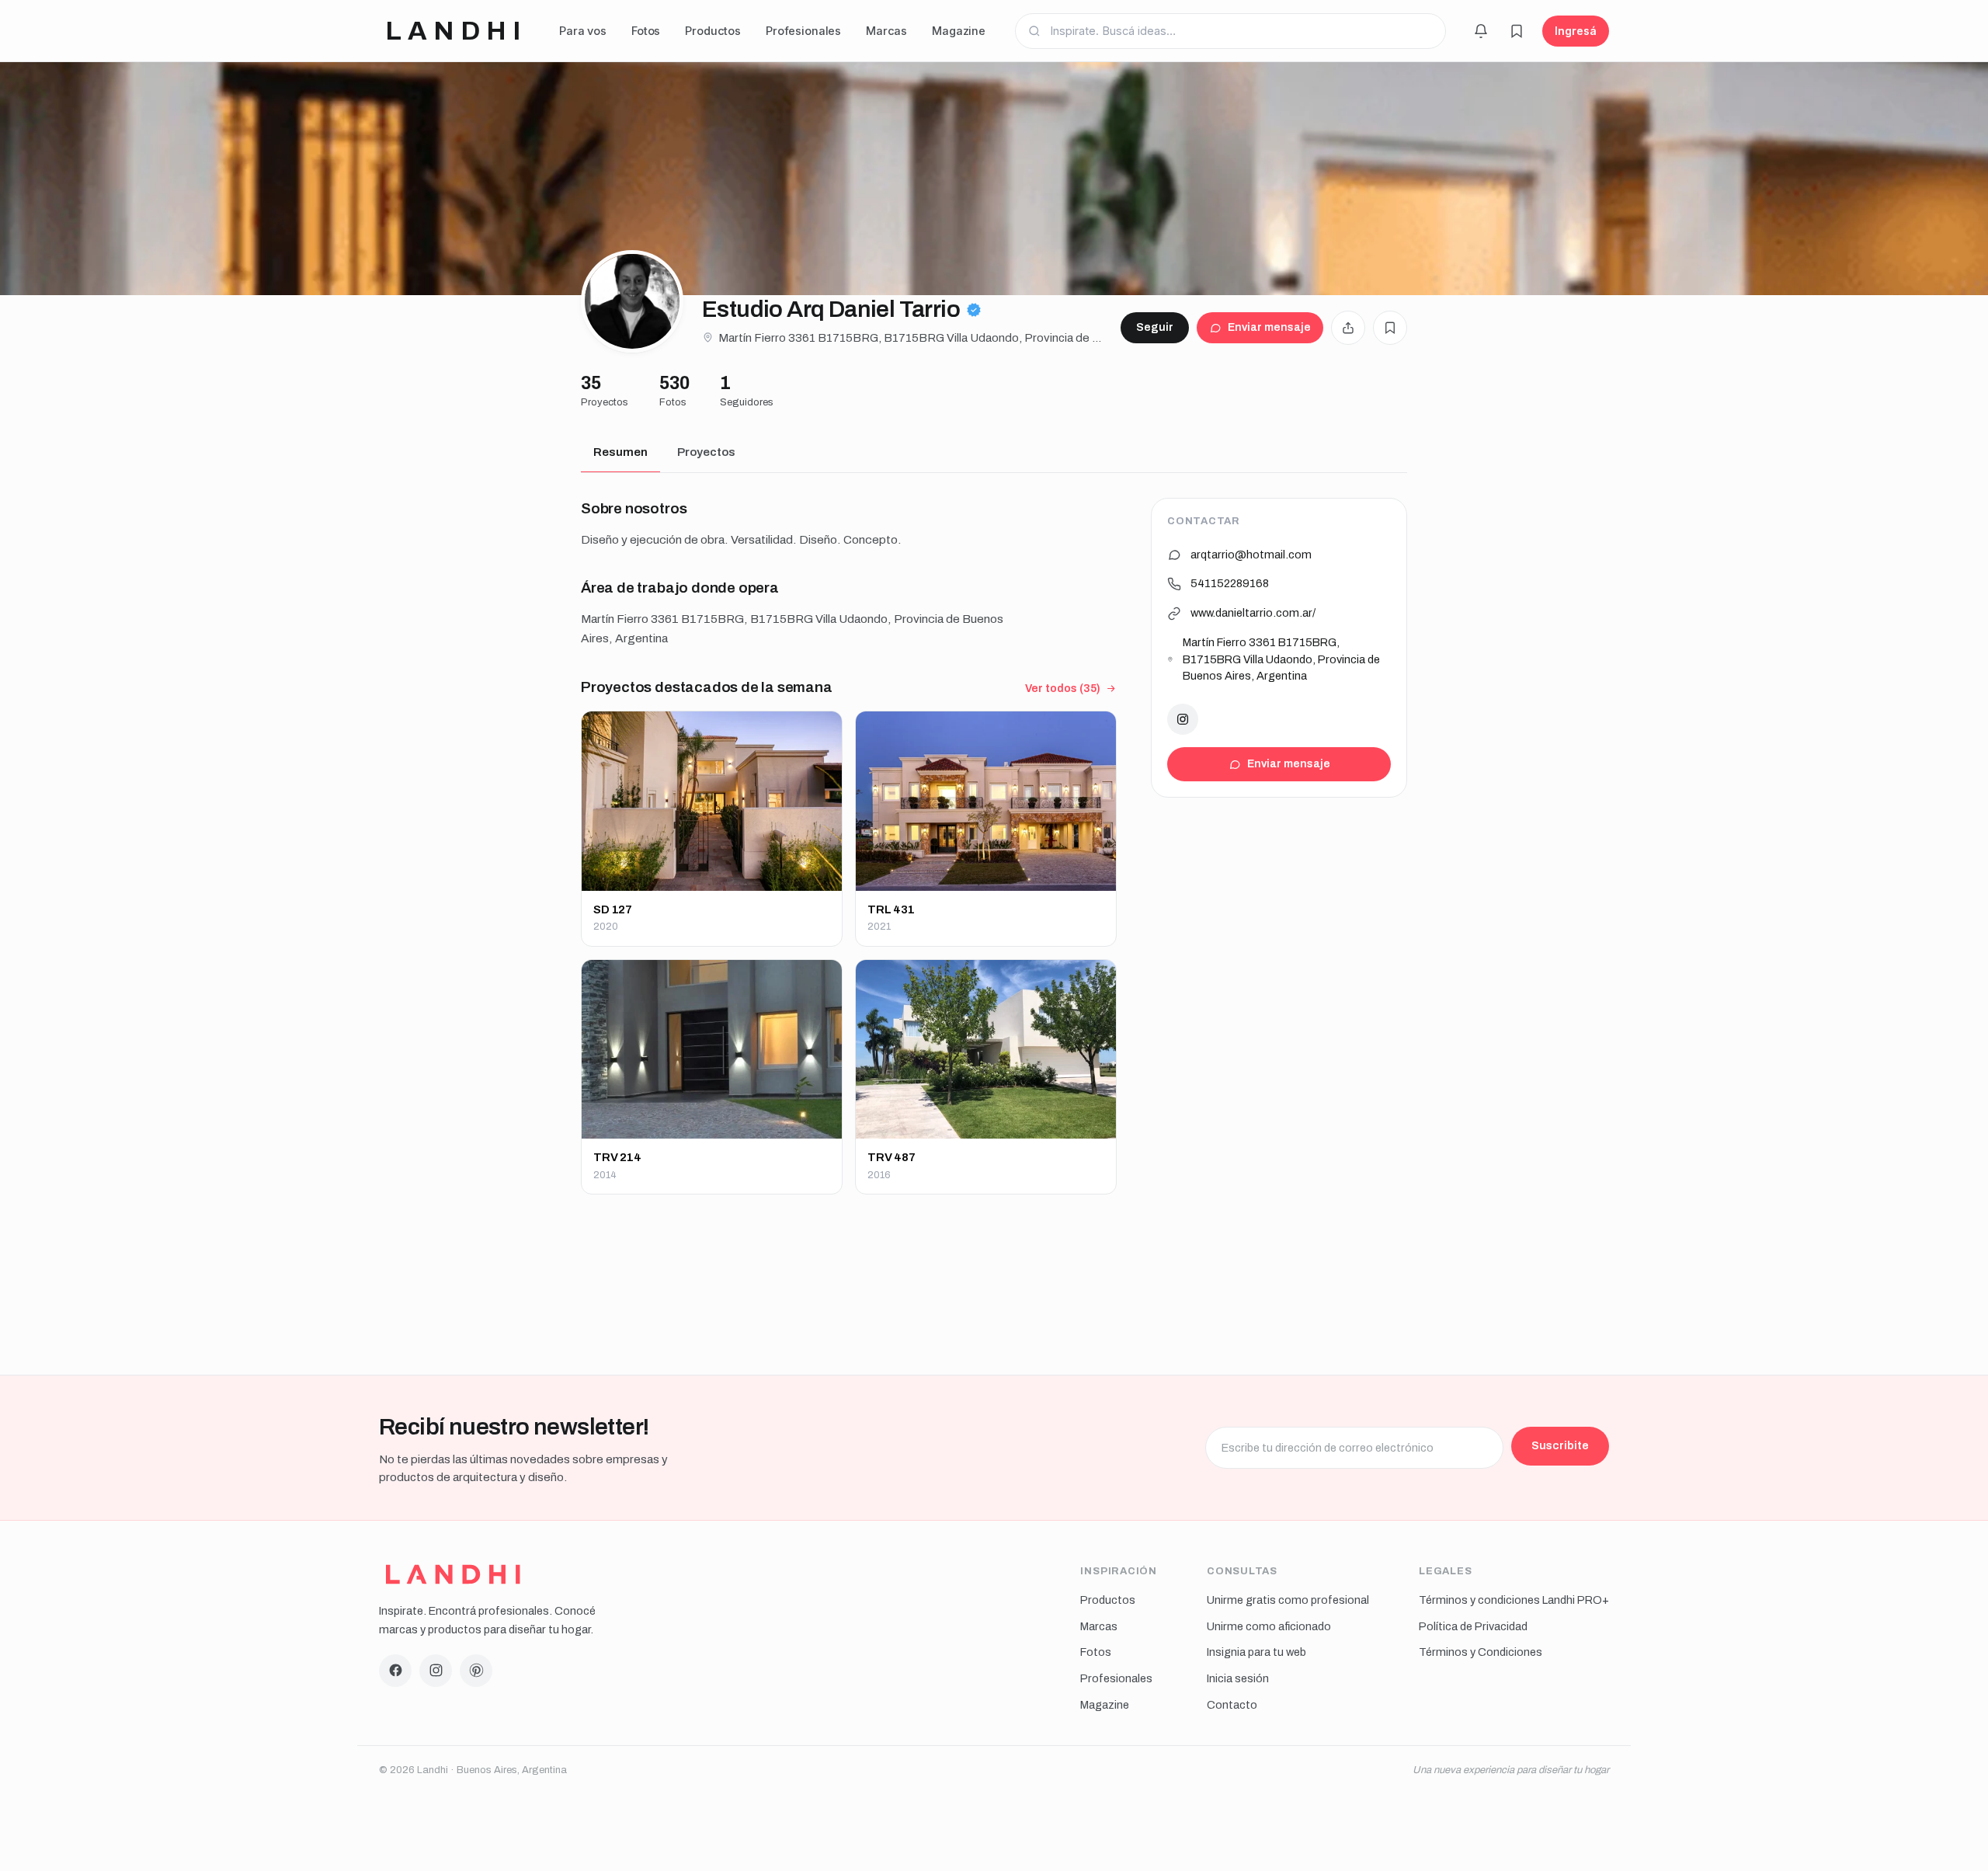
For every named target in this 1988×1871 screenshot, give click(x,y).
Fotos (646, 31)
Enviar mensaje (1269, 327)
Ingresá (1576, 31)
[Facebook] (395, 1671)
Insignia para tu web (1256, 1652)
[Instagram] (1183, 719)
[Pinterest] (476, 1671)
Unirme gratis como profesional (1288, 1600)
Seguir (1155, 327)
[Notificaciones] (1481, 31)
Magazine (959, 31)
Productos (713, 31)
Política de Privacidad (1473, 1626)
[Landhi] (453, 1574)
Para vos (583, 31)
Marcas (886, 31)
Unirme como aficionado (1269, 1626)
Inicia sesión (1238, 1678)
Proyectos (706, 452)
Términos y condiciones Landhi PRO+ (1514, 1600)
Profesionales (803, 31)
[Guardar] (1390, 328)
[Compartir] (1348, 328)
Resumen (620, 452)
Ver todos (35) (1063, 689)
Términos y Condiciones (1481, 1652)
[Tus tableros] (1517, 31)
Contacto (1232, 1705)
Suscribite (1560, 1445)
